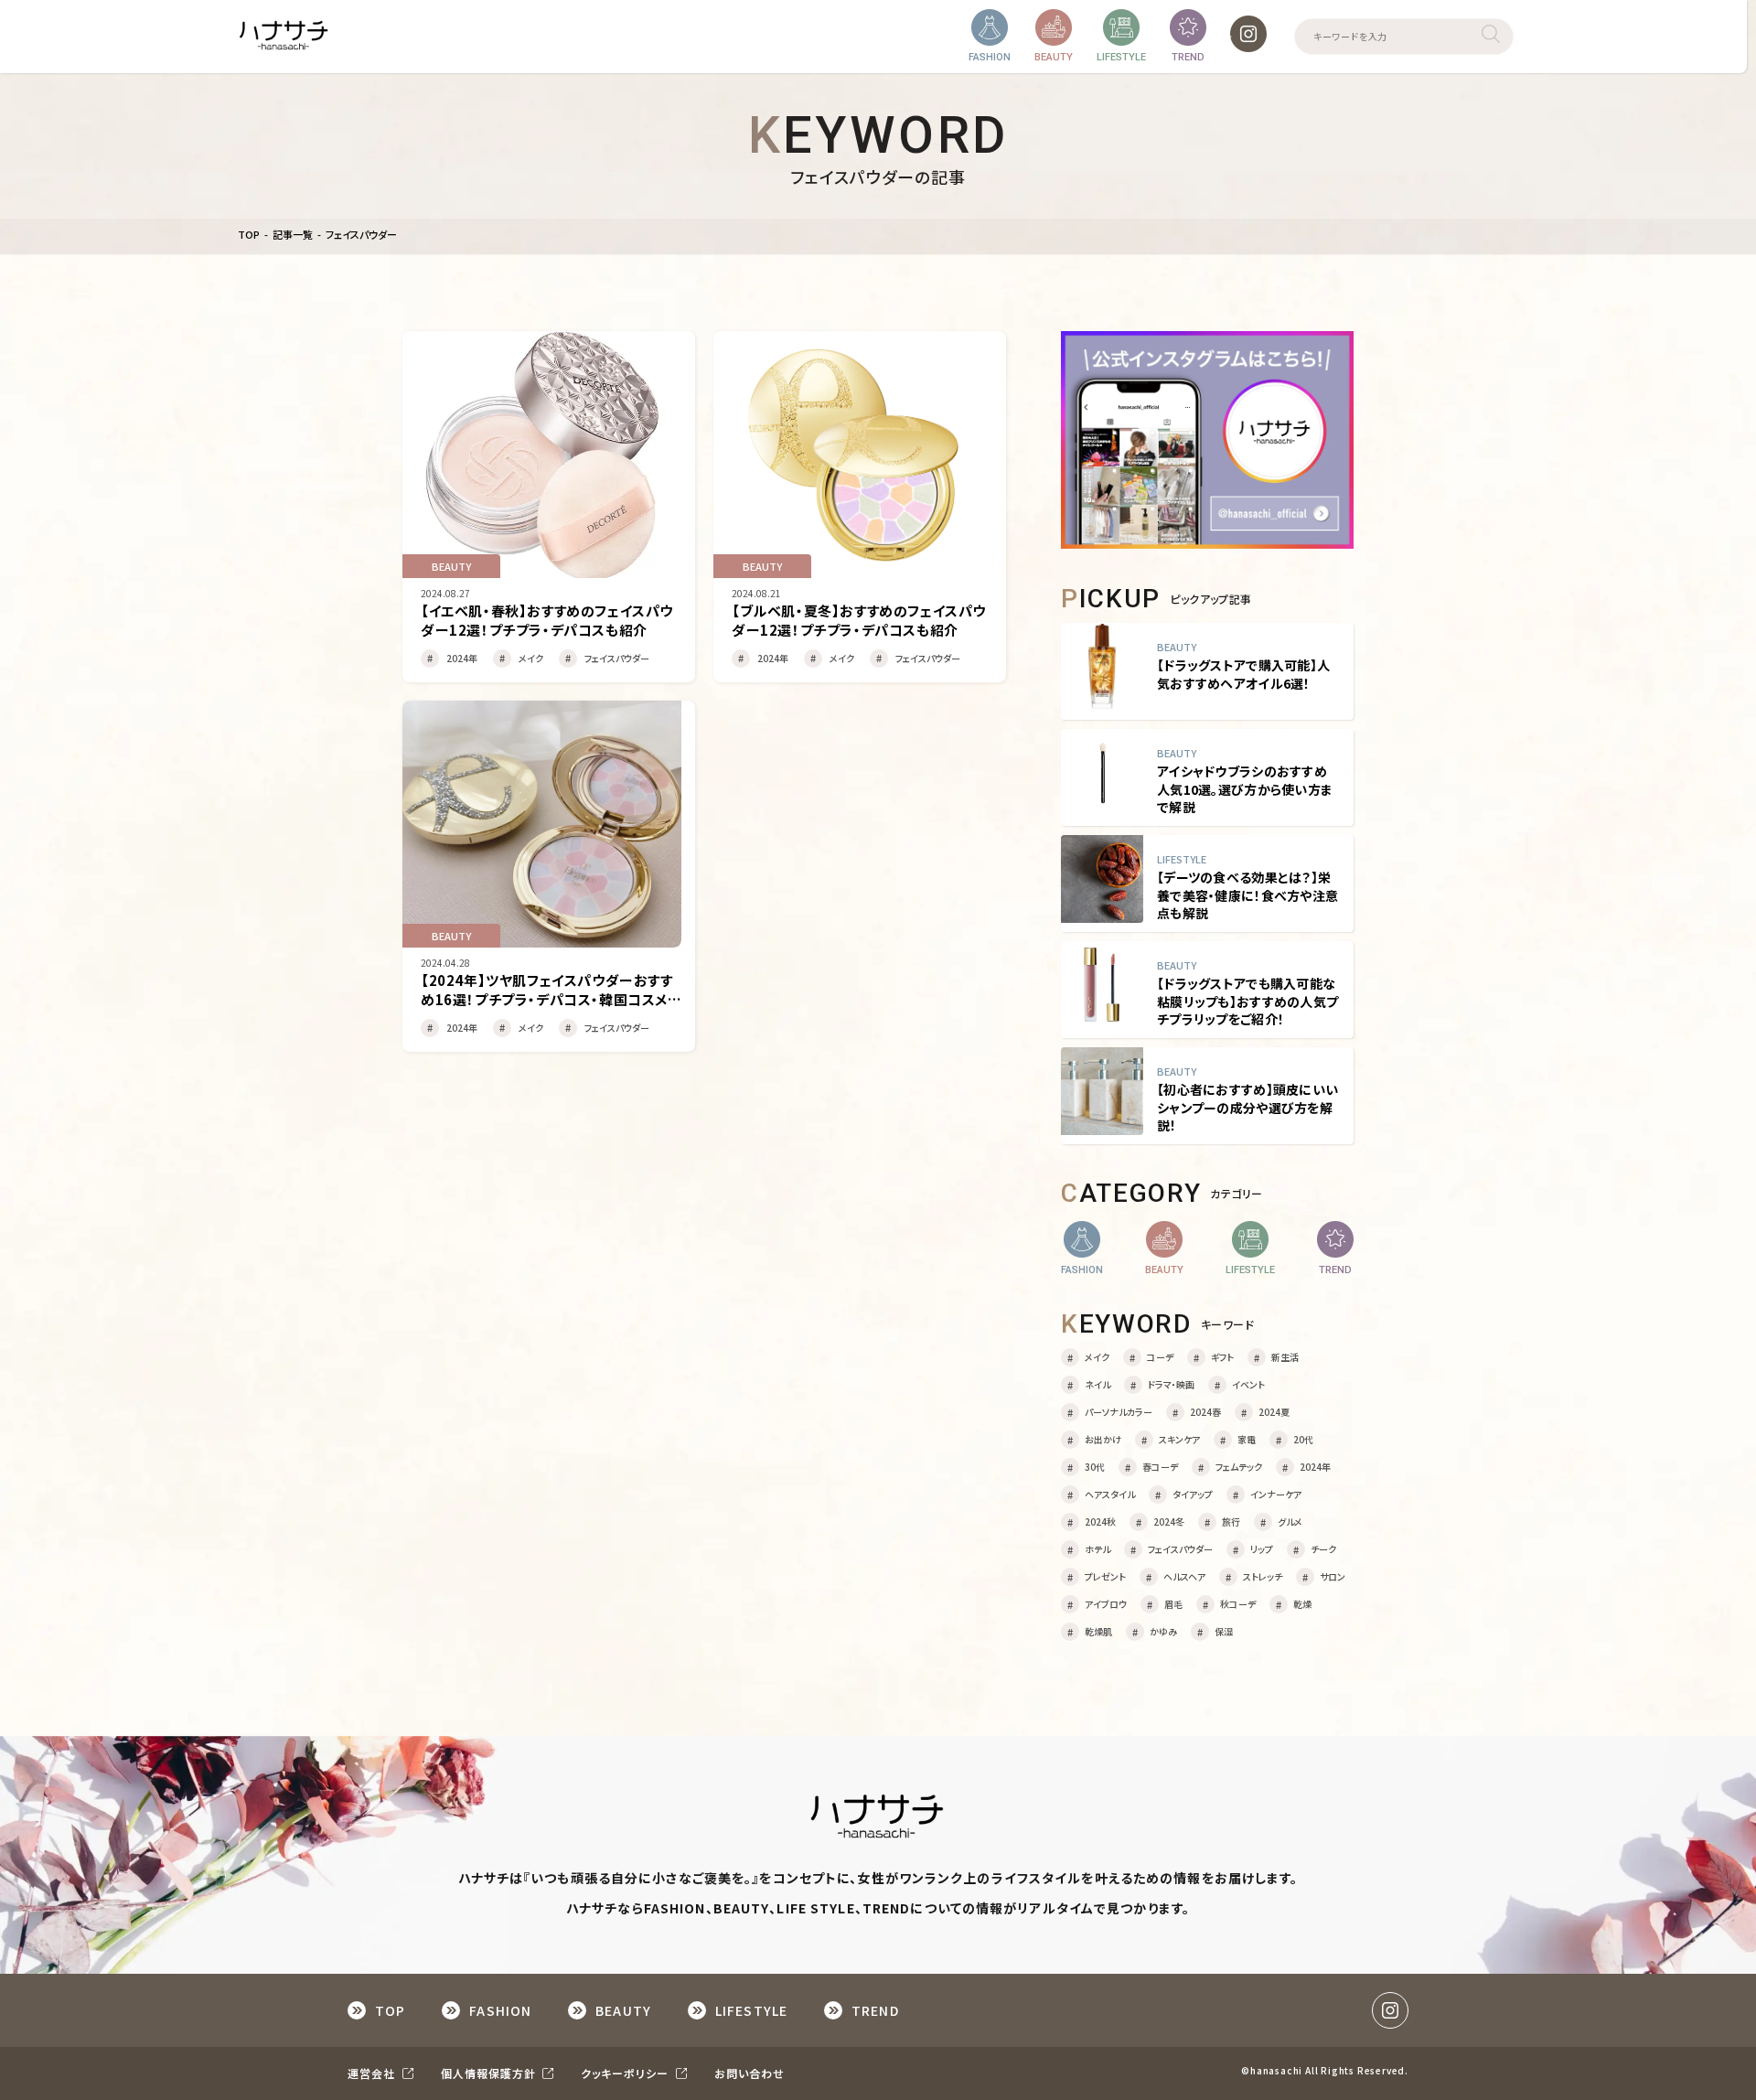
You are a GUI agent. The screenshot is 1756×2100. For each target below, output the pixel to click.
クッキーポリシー (626, 2073)
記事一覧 (293, 235)
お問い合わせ (750, 2073)
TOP (249, 235)
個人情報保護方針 (490, 2073)
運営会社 (373, 2073)
